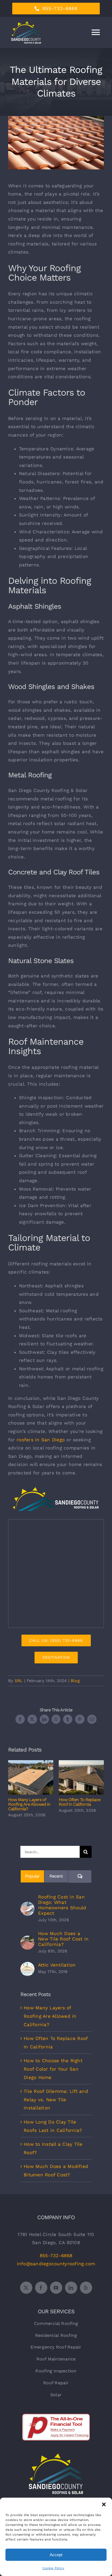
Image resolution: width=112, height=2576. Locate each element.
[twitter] (26, 2288)
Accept (56, 2555)
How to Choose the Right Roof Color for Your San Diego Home (53, 2069)
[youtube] (56, 2288)
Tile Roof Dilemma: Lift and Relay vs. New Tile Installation (56, 2099)
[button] (104, 2504)
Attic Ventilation (57, 1965)
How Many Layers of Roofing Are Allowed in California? (31, 1777)
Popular (32, 1876)
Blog (75, 1681)
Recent (56, 1876)
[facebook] (41, 2288)
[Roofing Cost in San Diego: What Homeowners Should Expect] (27, 1906)
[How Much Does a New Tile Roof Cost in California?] (27, 1940)
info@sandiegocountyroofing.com (56, 2264)
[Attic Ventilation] (27, 1966)
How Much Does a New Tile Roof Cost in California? (63, 1939)
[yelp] (86, 2288)
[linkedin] (71, 2288)
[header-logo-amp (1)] (56, 1489)
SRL (19, 1681)
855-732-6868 (56, 2256)
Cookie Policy (53, 2568)
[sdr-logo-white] (56, 2456)
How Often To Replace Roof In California (81, 1777)
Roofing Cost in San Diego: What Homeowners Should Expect (62, 1905)
